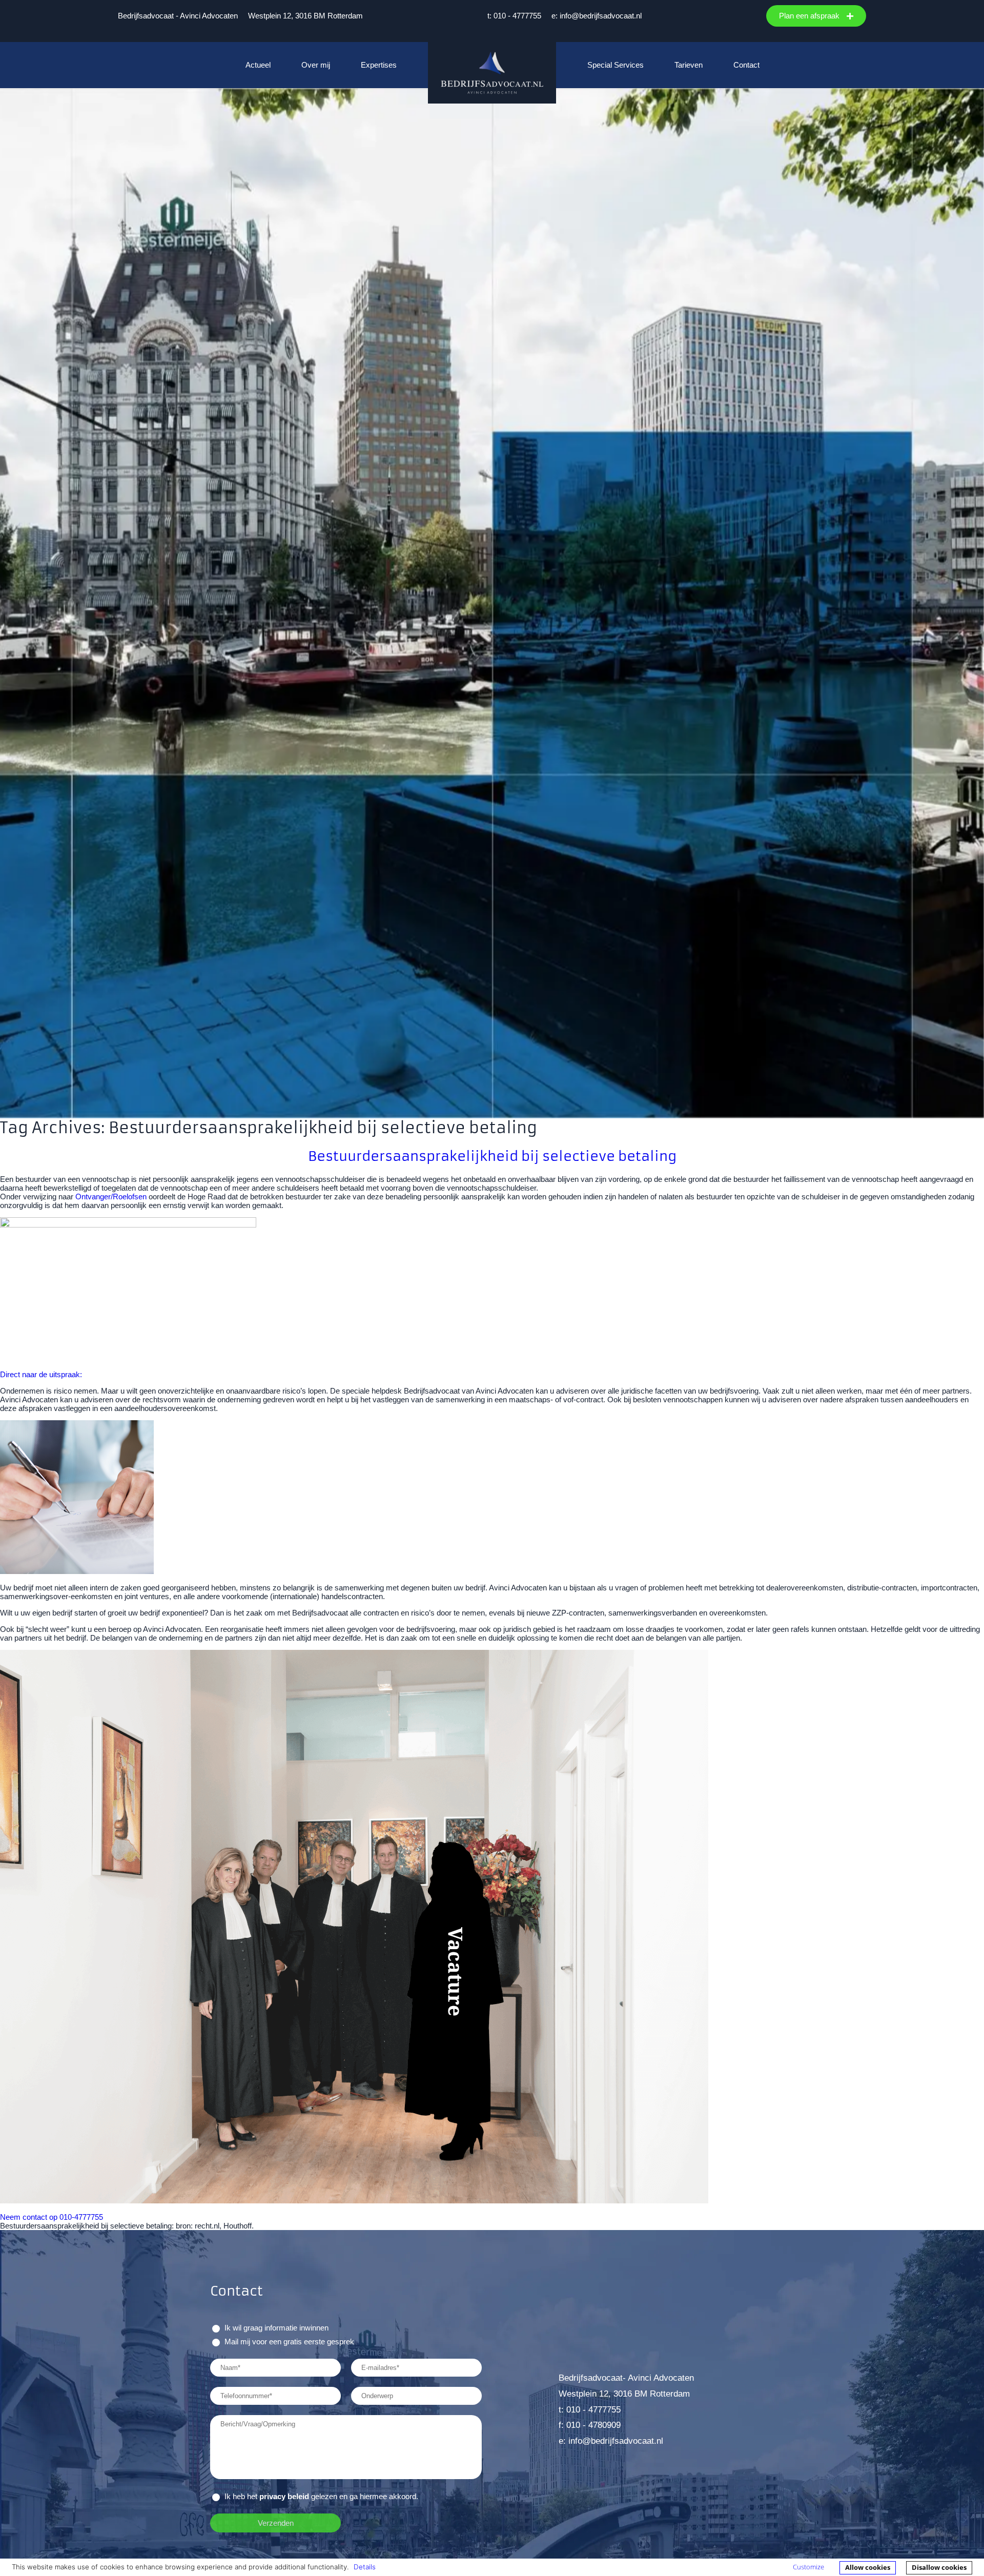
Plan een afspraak (810, 16)
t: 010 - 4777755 (514, 16)
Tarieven (689, 65)
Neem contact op (29, 2217)
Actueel (258, 65)
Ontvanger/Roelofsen (111, 1197)
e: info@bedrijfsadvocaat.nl (597, 16)
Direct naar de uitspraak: (42, 1374)
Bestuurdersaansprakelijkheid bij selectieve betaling (492, 1156)
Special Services (616, 65)
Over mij (316, 65)
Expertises (379, 65)
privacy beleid (284, 2496)
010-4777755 (81, 2217)
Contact (746, 65)
